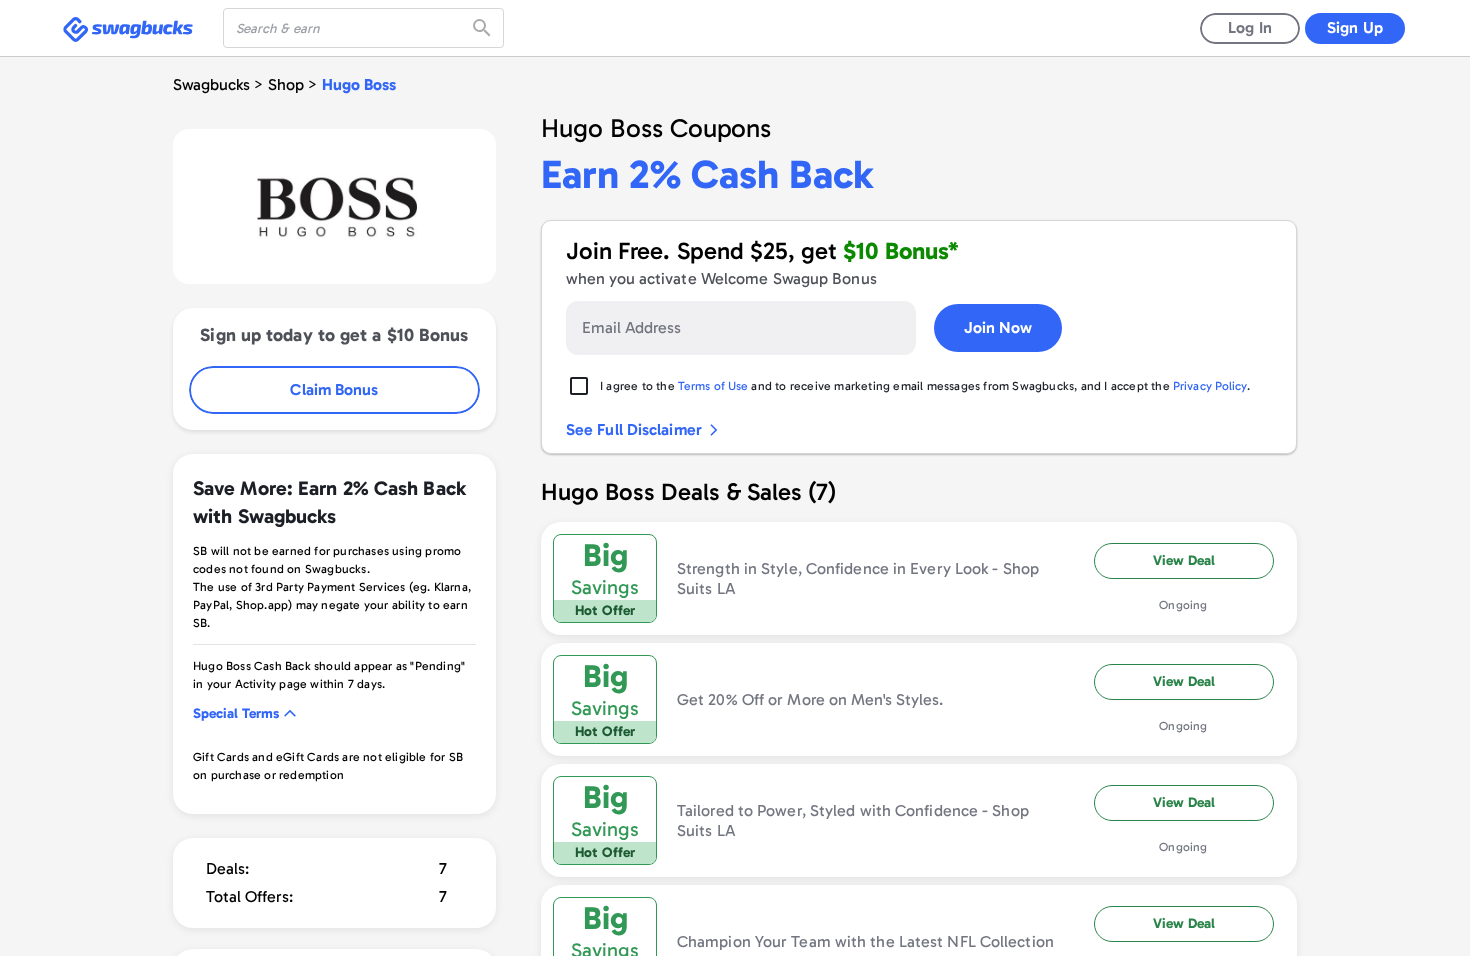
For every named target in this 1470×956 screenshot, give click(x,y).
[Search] (484, 28)
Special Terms (236, 713)
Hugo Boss (359, 84)
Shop (286, 84)
